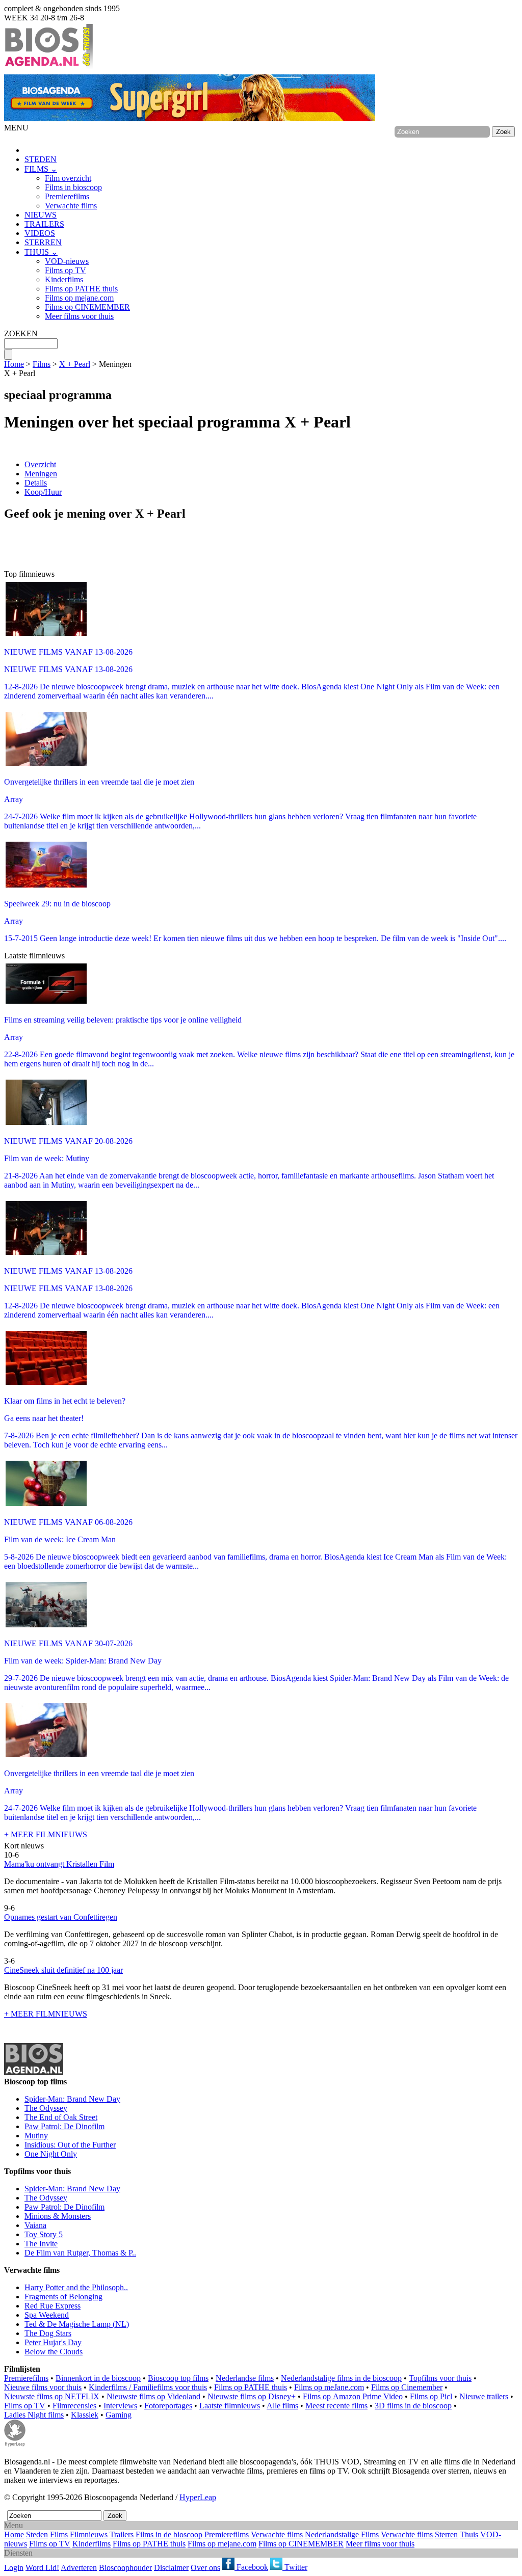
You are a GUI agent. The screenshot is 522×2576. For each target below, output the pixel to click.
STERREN (43, 242)
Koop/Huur (43, 492)
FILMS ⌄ (41, 169)
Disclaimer (171, 2567)
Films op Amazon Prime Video (353, 2396)
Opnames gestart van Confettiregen (61, 1917)
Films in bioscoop (73, 187)
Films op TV (66, 270)
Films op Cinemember (407, 2387)
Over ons (205, 2567)
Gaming (119, 2415)
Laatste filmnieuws (230, 2406)
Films (42, 364)
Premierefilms (67, 196)
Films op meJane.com (329, 2387)
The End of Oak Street (61, 2117)
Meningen (41, 474)
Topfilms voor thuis (440, 2378)
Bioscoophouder (125, 2567)
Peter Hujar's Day (53, 2342)
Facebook (251, 2567)
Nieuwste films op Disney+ (252, 2396)
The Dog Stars (48, 2333)
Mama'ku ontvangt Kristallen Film (59, 1864)
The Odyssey (46, 2108)
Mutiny (36, 2136)
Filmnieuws (89, 2534)
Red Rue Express (53, 2306)
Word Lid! (42, 2567)
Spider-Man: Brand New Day (72, 2099)
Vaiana (35, 2225)
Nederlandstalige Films (342, 2534)
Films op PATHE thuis (81, 289)
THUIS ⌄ (41, 252)
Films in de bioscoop (169, 2534)
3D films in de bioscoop (413, 2406)
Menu (14, 2525)
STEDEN (41, 159)
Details (36, 483)
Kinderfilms (64, 279)
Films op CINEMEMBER (87, 307)
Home (14, 364)
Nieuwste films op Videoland (153, 2396)
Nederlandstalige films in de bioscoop (341, 2378)
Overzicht (40, 464)
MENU (16, 128)
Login (14, 2567)
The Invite (41, 2244)
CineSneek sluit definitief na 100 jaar (63, 1970)
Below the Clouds (54, 2352)
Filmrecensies (74, 2406)
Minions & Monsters (58, 2216)
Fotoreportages (168, 2406)
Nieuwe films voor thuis (43, 2387)
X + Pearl (75, 364)
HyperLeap (198, 2497)
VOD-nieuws (67, 261)
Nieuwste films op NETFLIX (52, 2396)
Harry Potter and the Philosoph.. (76, 2287)
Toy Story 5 (44, 2234)
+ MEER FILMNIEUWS (46, 1834)
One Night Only (51, 2154)
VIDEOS (40, 233)
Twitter (295, 2567)
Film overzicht (68, 178)
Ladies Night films (34, 2415)
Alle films (282, 2406)
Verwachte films (71, 206)
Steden (37, 2534)
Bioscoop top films (178, 2378)
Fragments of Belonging (63, 2297)
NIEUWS (41, 215)
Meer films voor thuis (79, 316)
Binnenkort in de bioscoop (98, 2378)
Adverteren (79, 2567)
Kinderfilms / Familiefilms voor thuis (148, 2387)
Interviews (120, 2406)
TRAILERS (44, 224)
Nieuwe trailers (484, 2396)
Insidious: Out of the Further (70, 2145)
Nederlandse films (245, 2378)
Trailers (122, 2534)
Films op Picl (431, 2396)
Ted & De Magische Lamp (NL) (77, 2324)
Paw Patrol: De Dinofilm (64, 2126)
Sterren (446, 2534)
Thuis (469, 2534)
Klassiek (85, 2415)
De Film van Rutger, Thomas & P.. (80, 2253)
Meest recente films (336, 2406)
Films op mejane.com (79, 298)
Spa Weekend (47, 2315)
